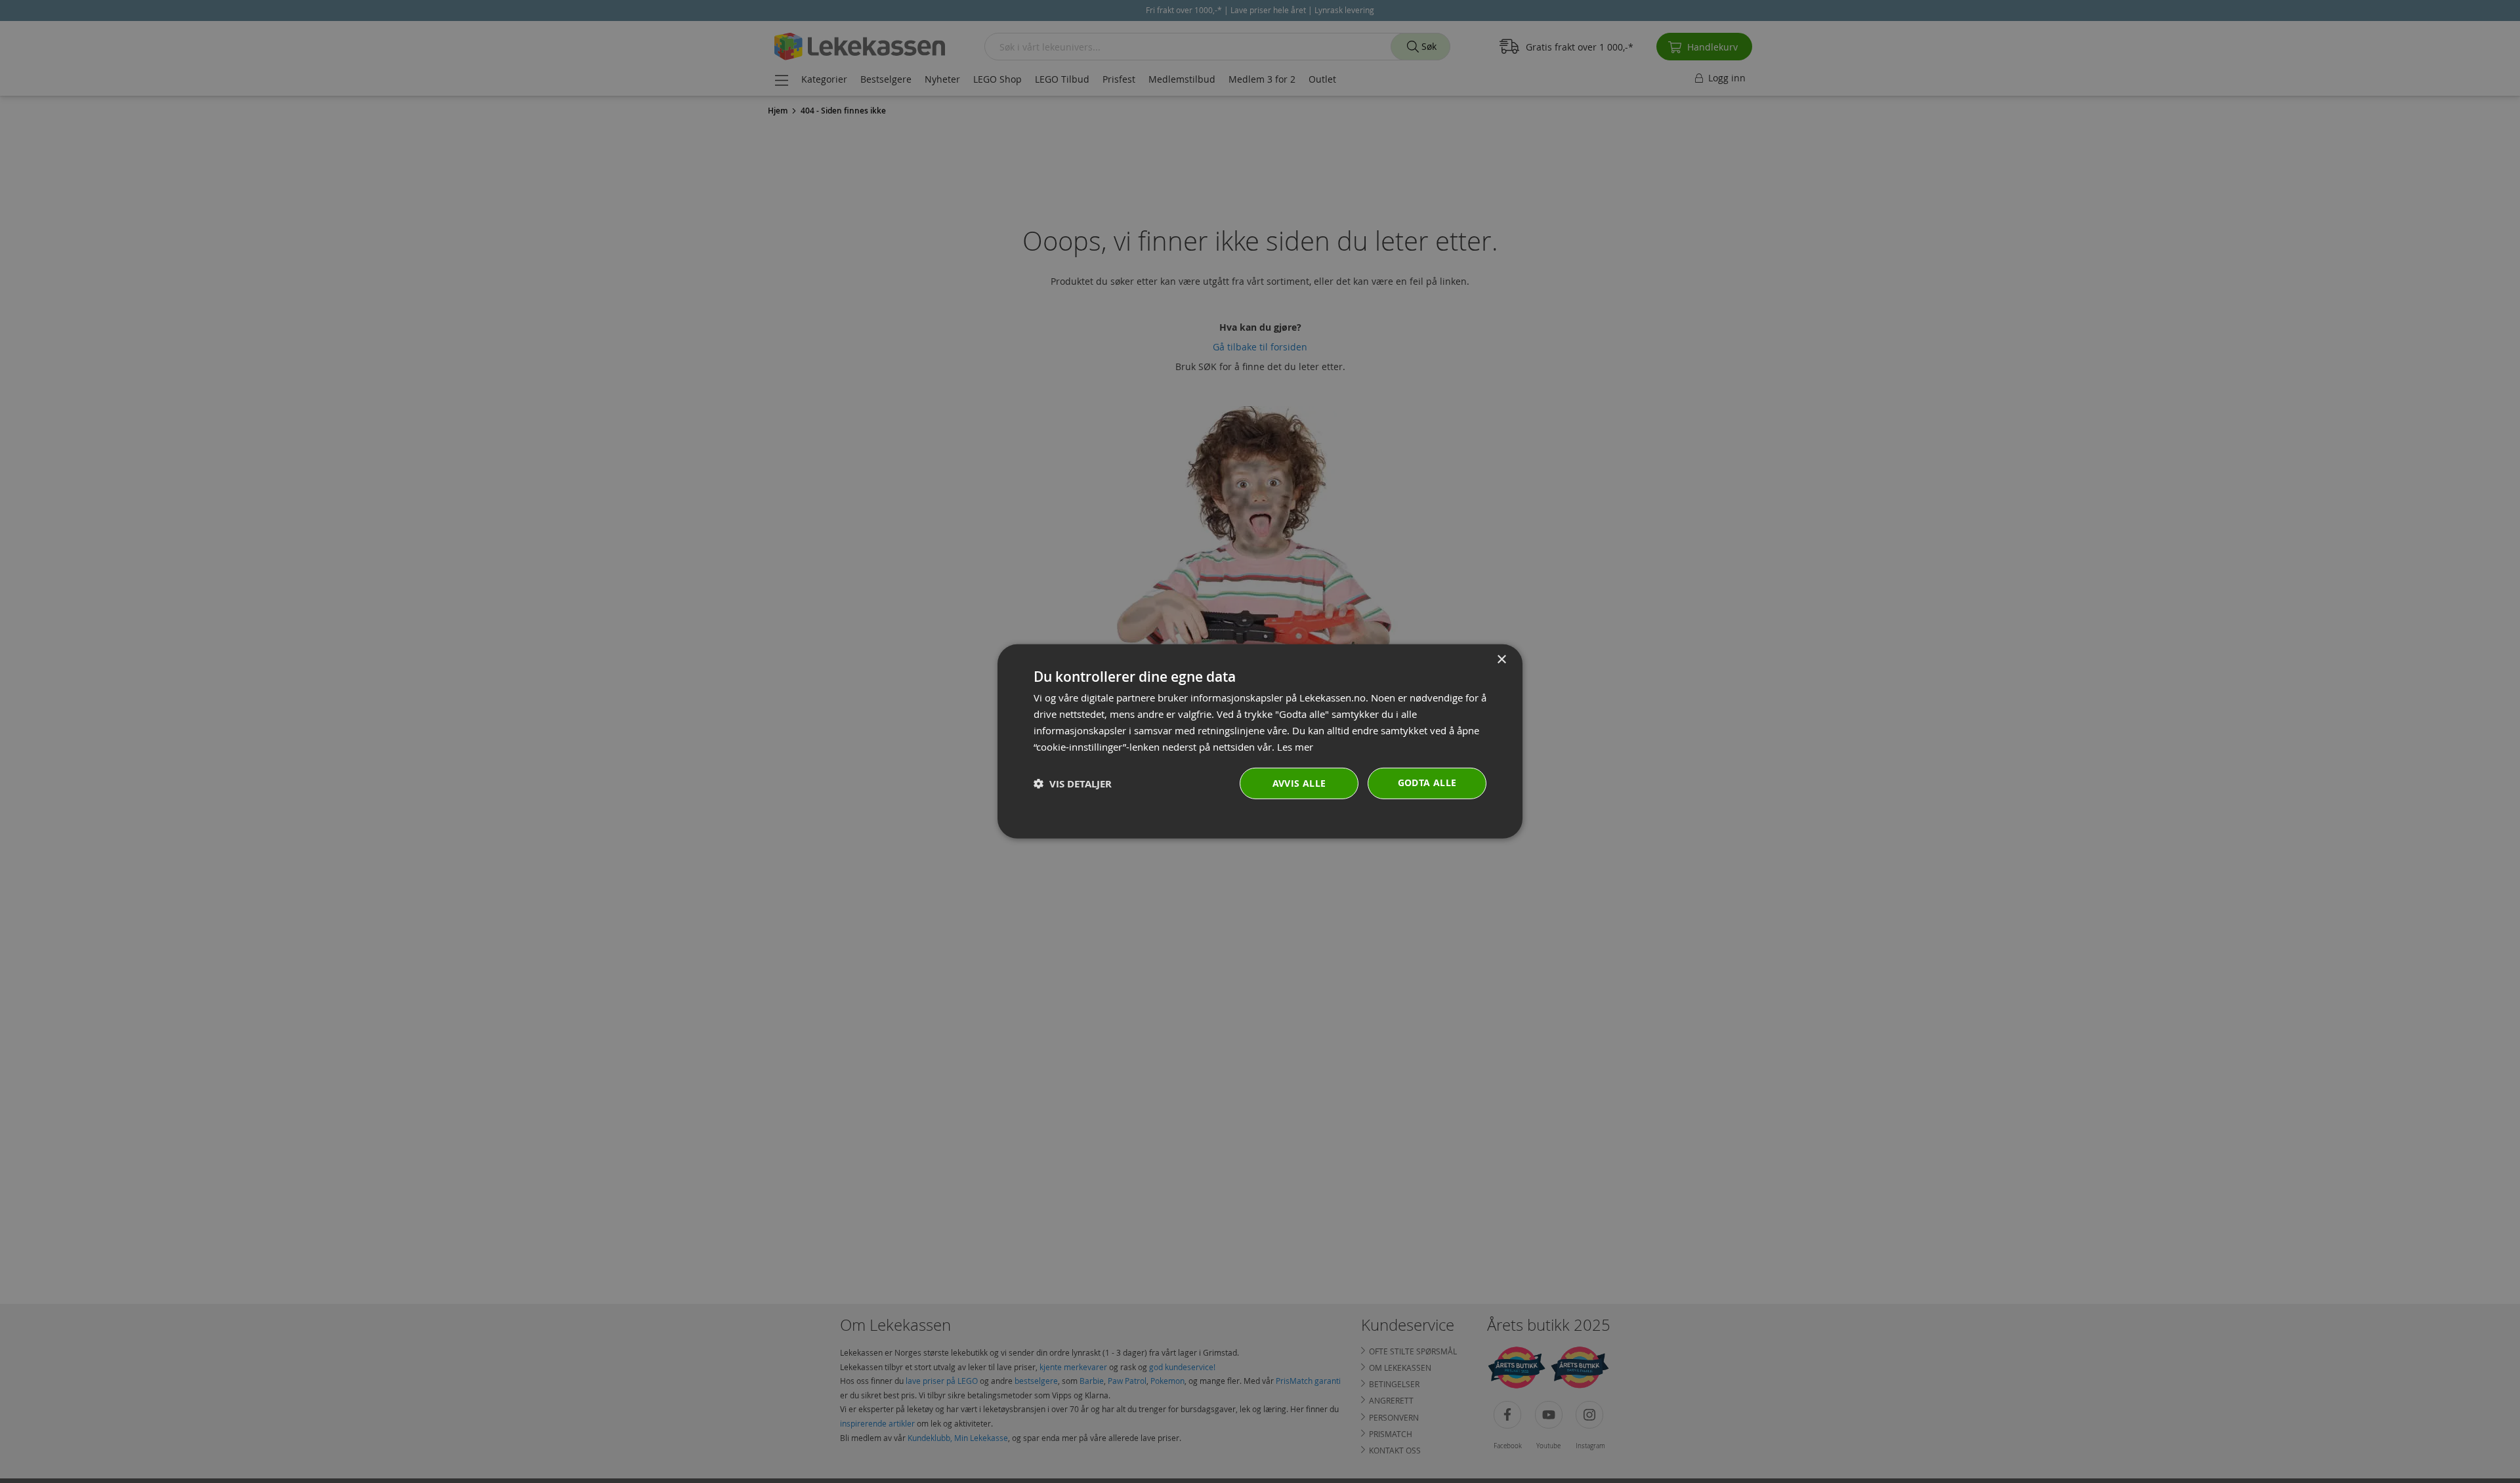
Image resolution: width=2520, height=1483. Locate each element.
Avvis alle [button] (1299, 783)
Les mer (1295, 746)
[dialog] (1260, 741)
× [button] (1501, 660)
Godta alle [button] (1427, 783)
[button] (1073, 784)
